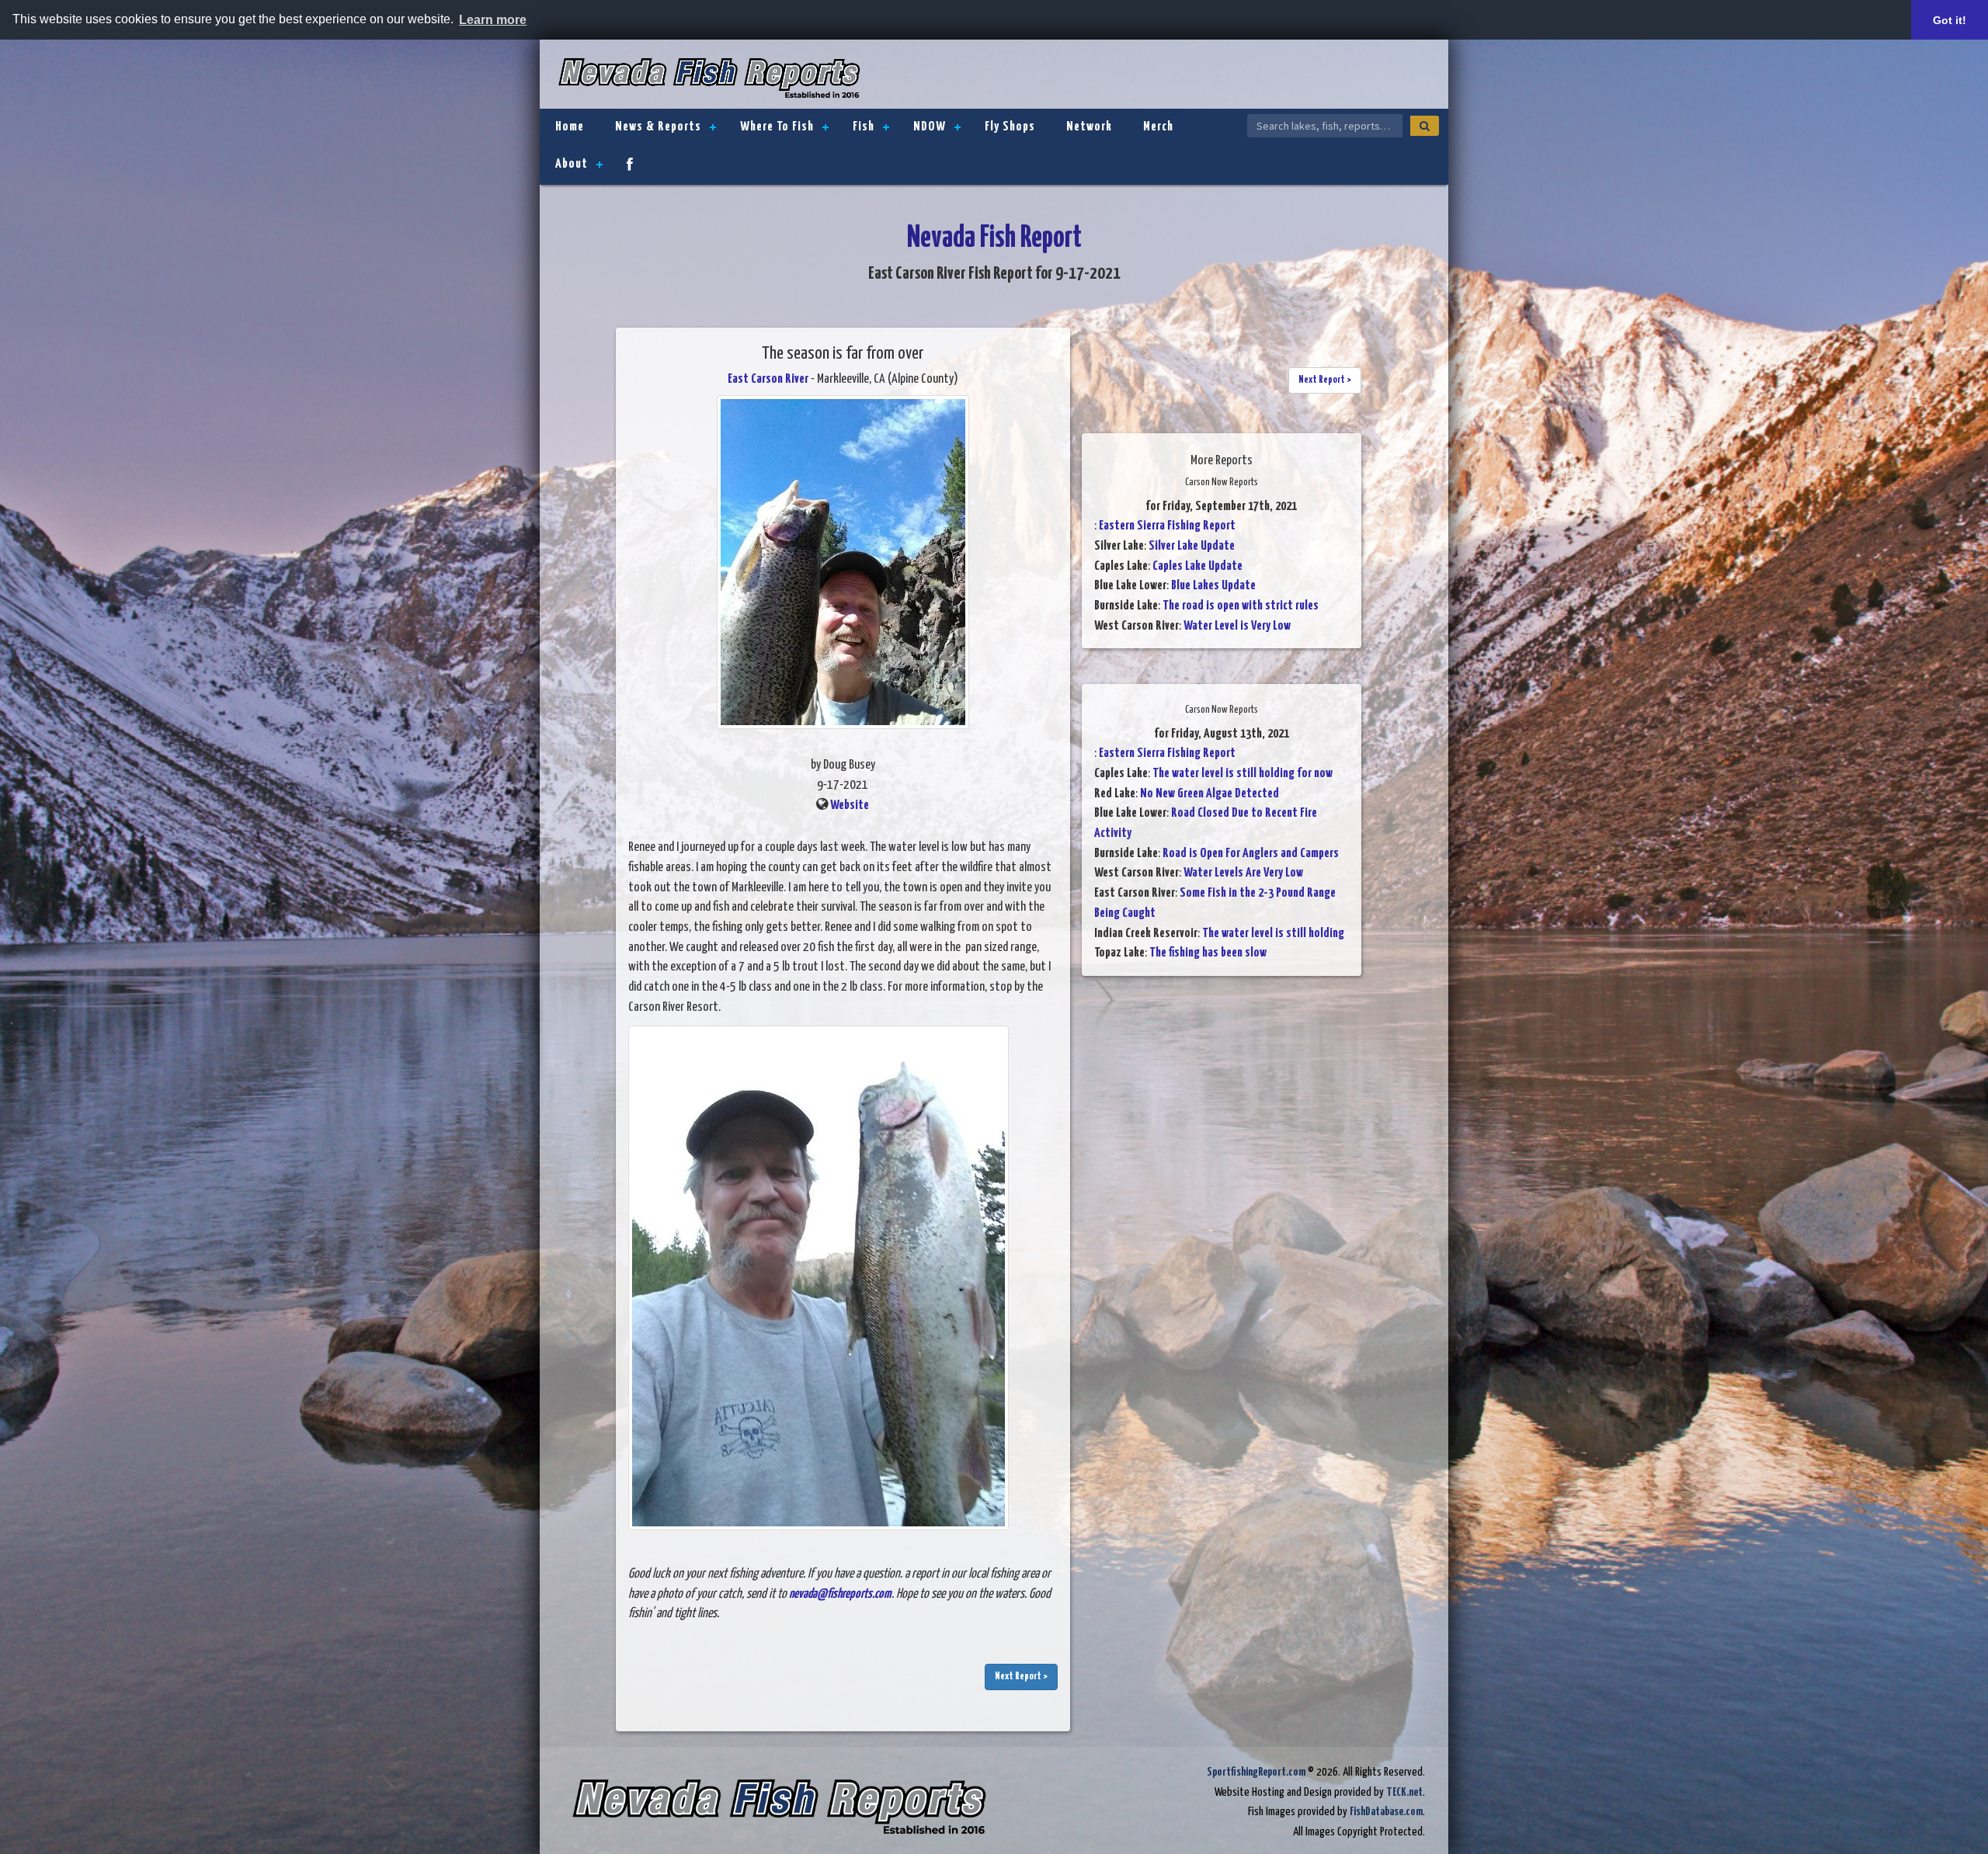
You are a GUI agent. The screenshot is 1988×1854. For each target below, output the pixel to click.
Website (850, 805)
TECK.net (1404, 1792)
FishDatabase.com (1386, 1812)
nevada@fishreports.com (840, 1594)
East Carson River (768, 379)
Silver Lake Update (1192, 546)
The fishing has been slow (1208, 953)
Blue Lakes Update (1213, 586)
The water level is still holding (1273, 934)
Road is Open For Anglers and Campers (1251, 854)
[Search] (1425, 126)
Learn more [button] (493, 20)
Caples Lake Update (1197, 566)
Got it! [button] (1950, 20)
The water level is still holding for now (1242, 774)
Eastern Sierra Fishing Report (1167, 526)
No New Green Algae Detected (1209, 794)
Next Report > (1021, 1677)
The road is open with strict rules (1241, 606)
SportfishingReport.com (1256, 1772)
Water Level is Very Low (1237, 626)
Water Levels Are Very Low (1243, 873)
